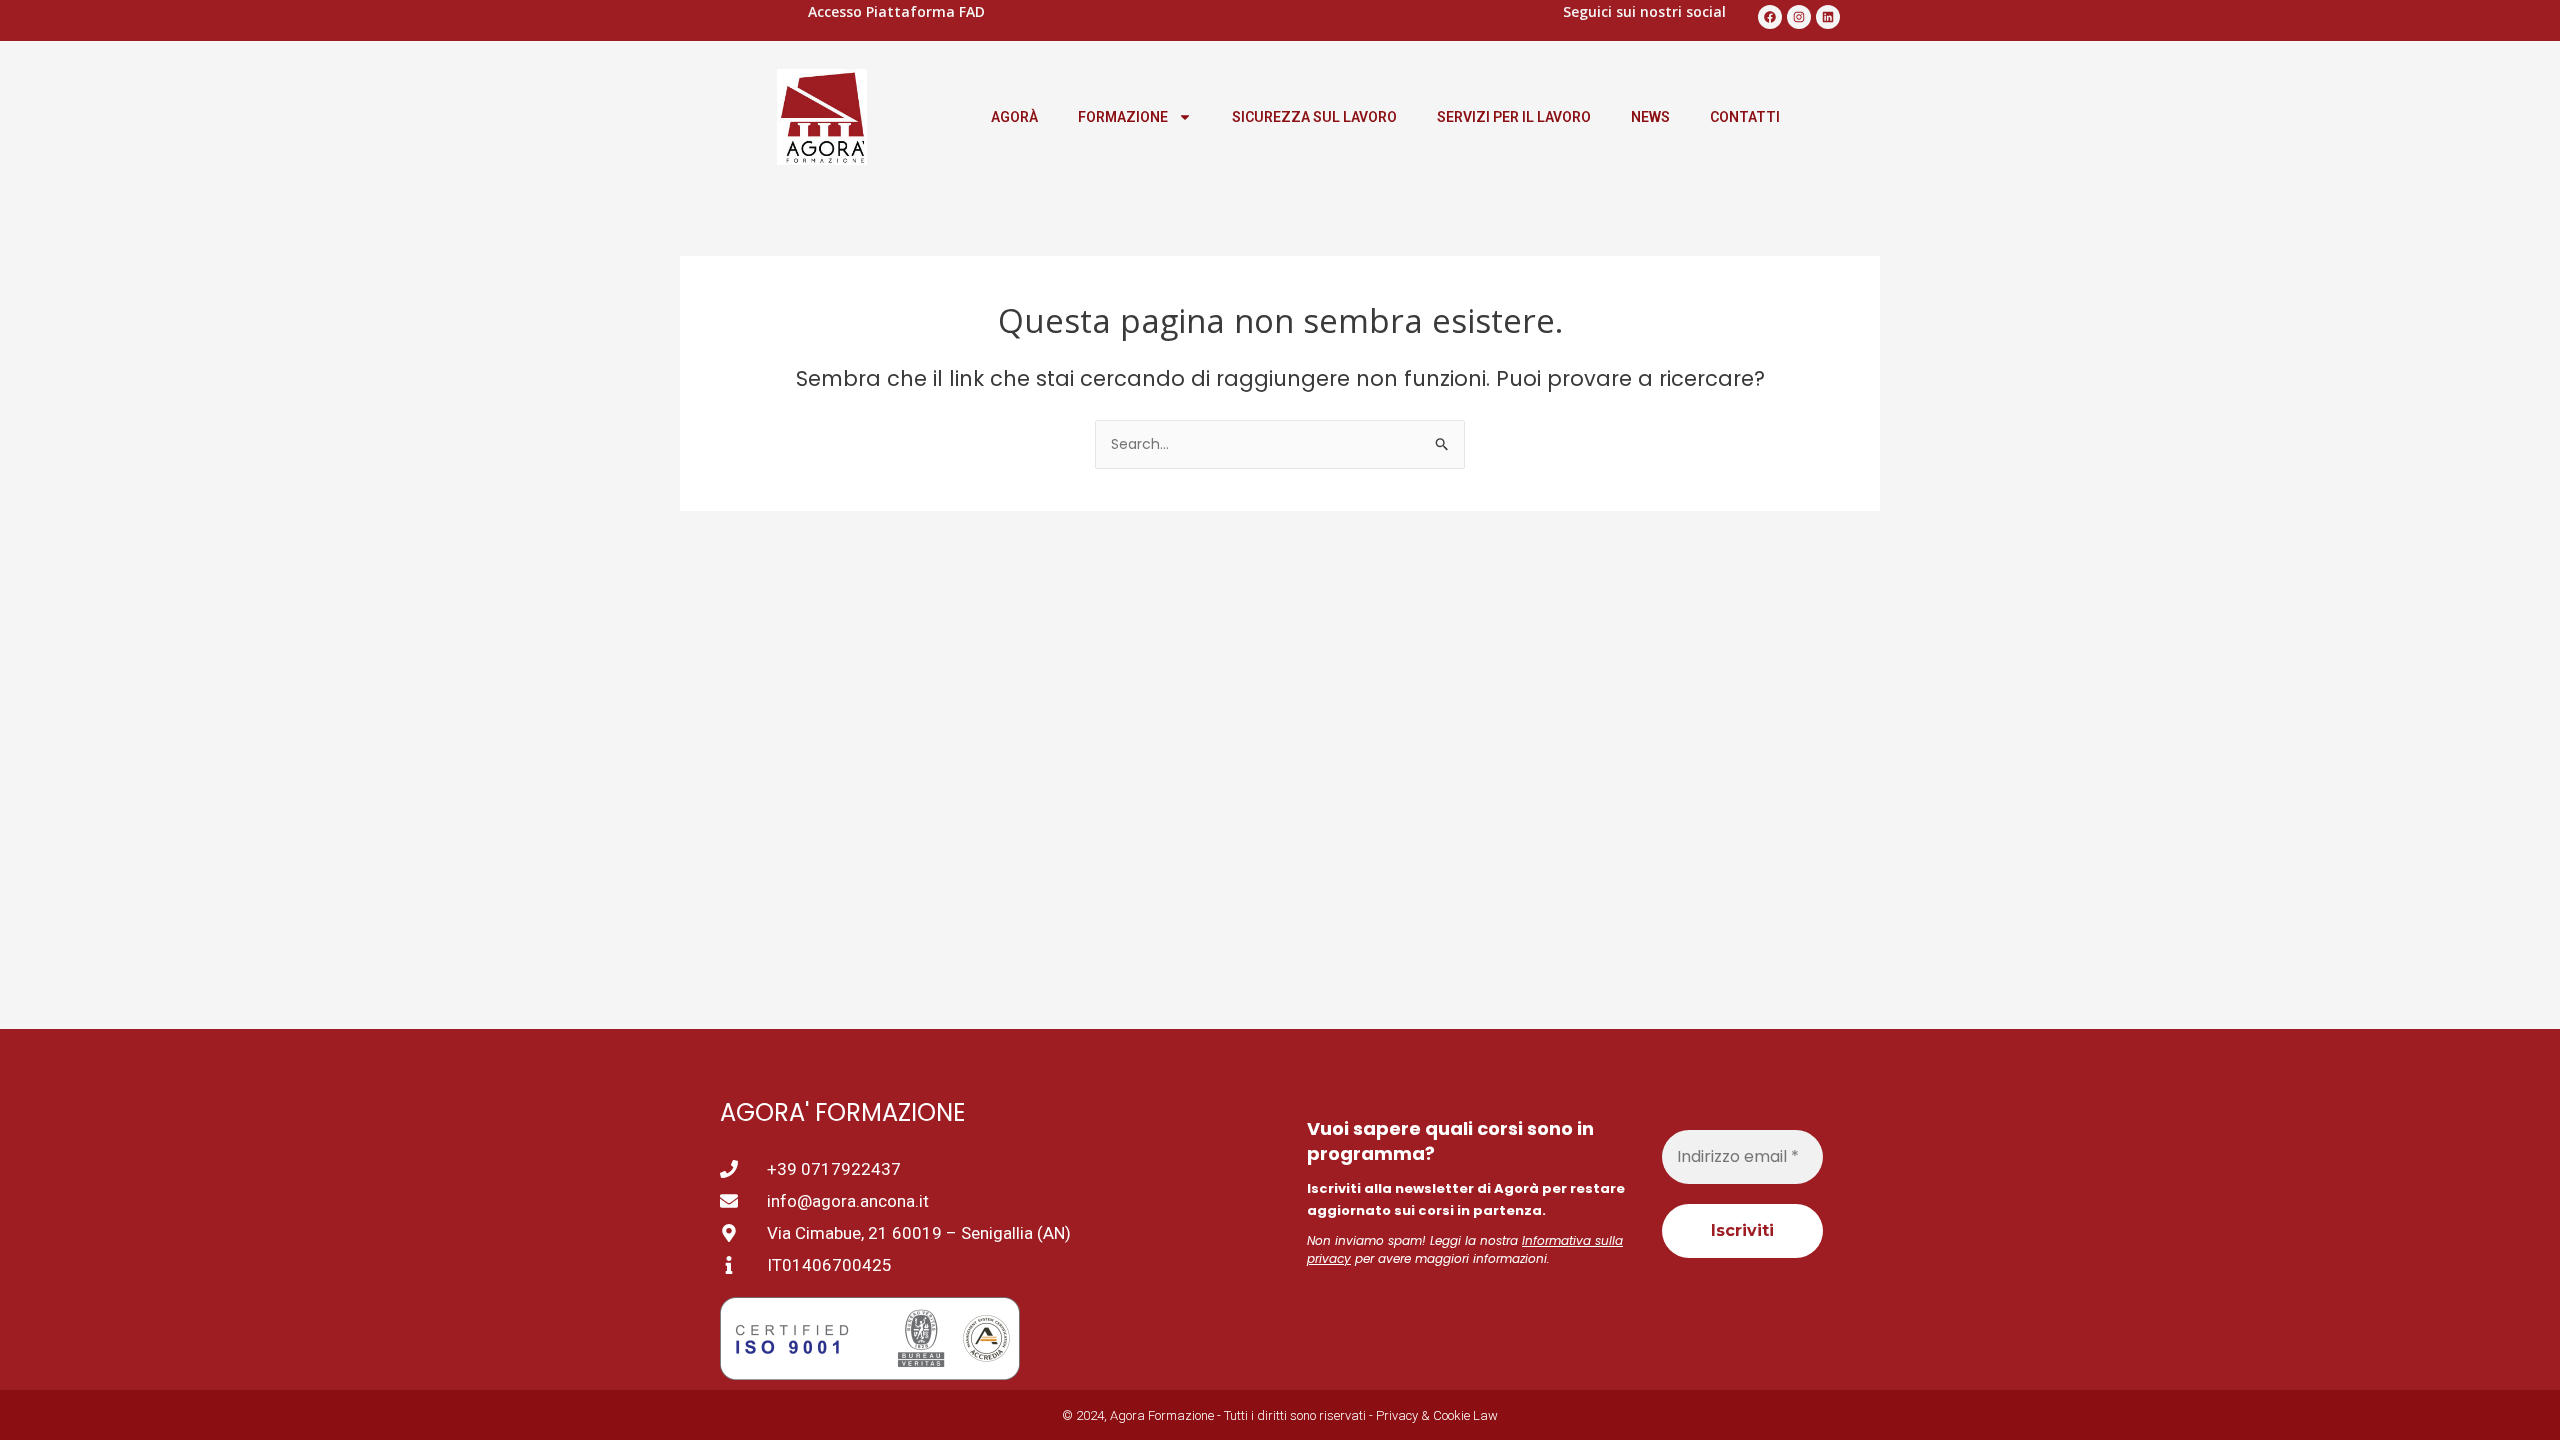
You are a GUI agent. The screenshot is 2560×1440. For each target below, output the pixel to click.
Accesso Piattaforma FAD (896, 11)
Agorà (1014, 117)
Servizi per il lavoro (1514, 117)
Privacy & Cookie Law (1437, 1415)
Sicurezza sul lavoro (1314, 117)
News (1650, 117)
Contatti (1745, 117)
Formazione (1123, 117)
